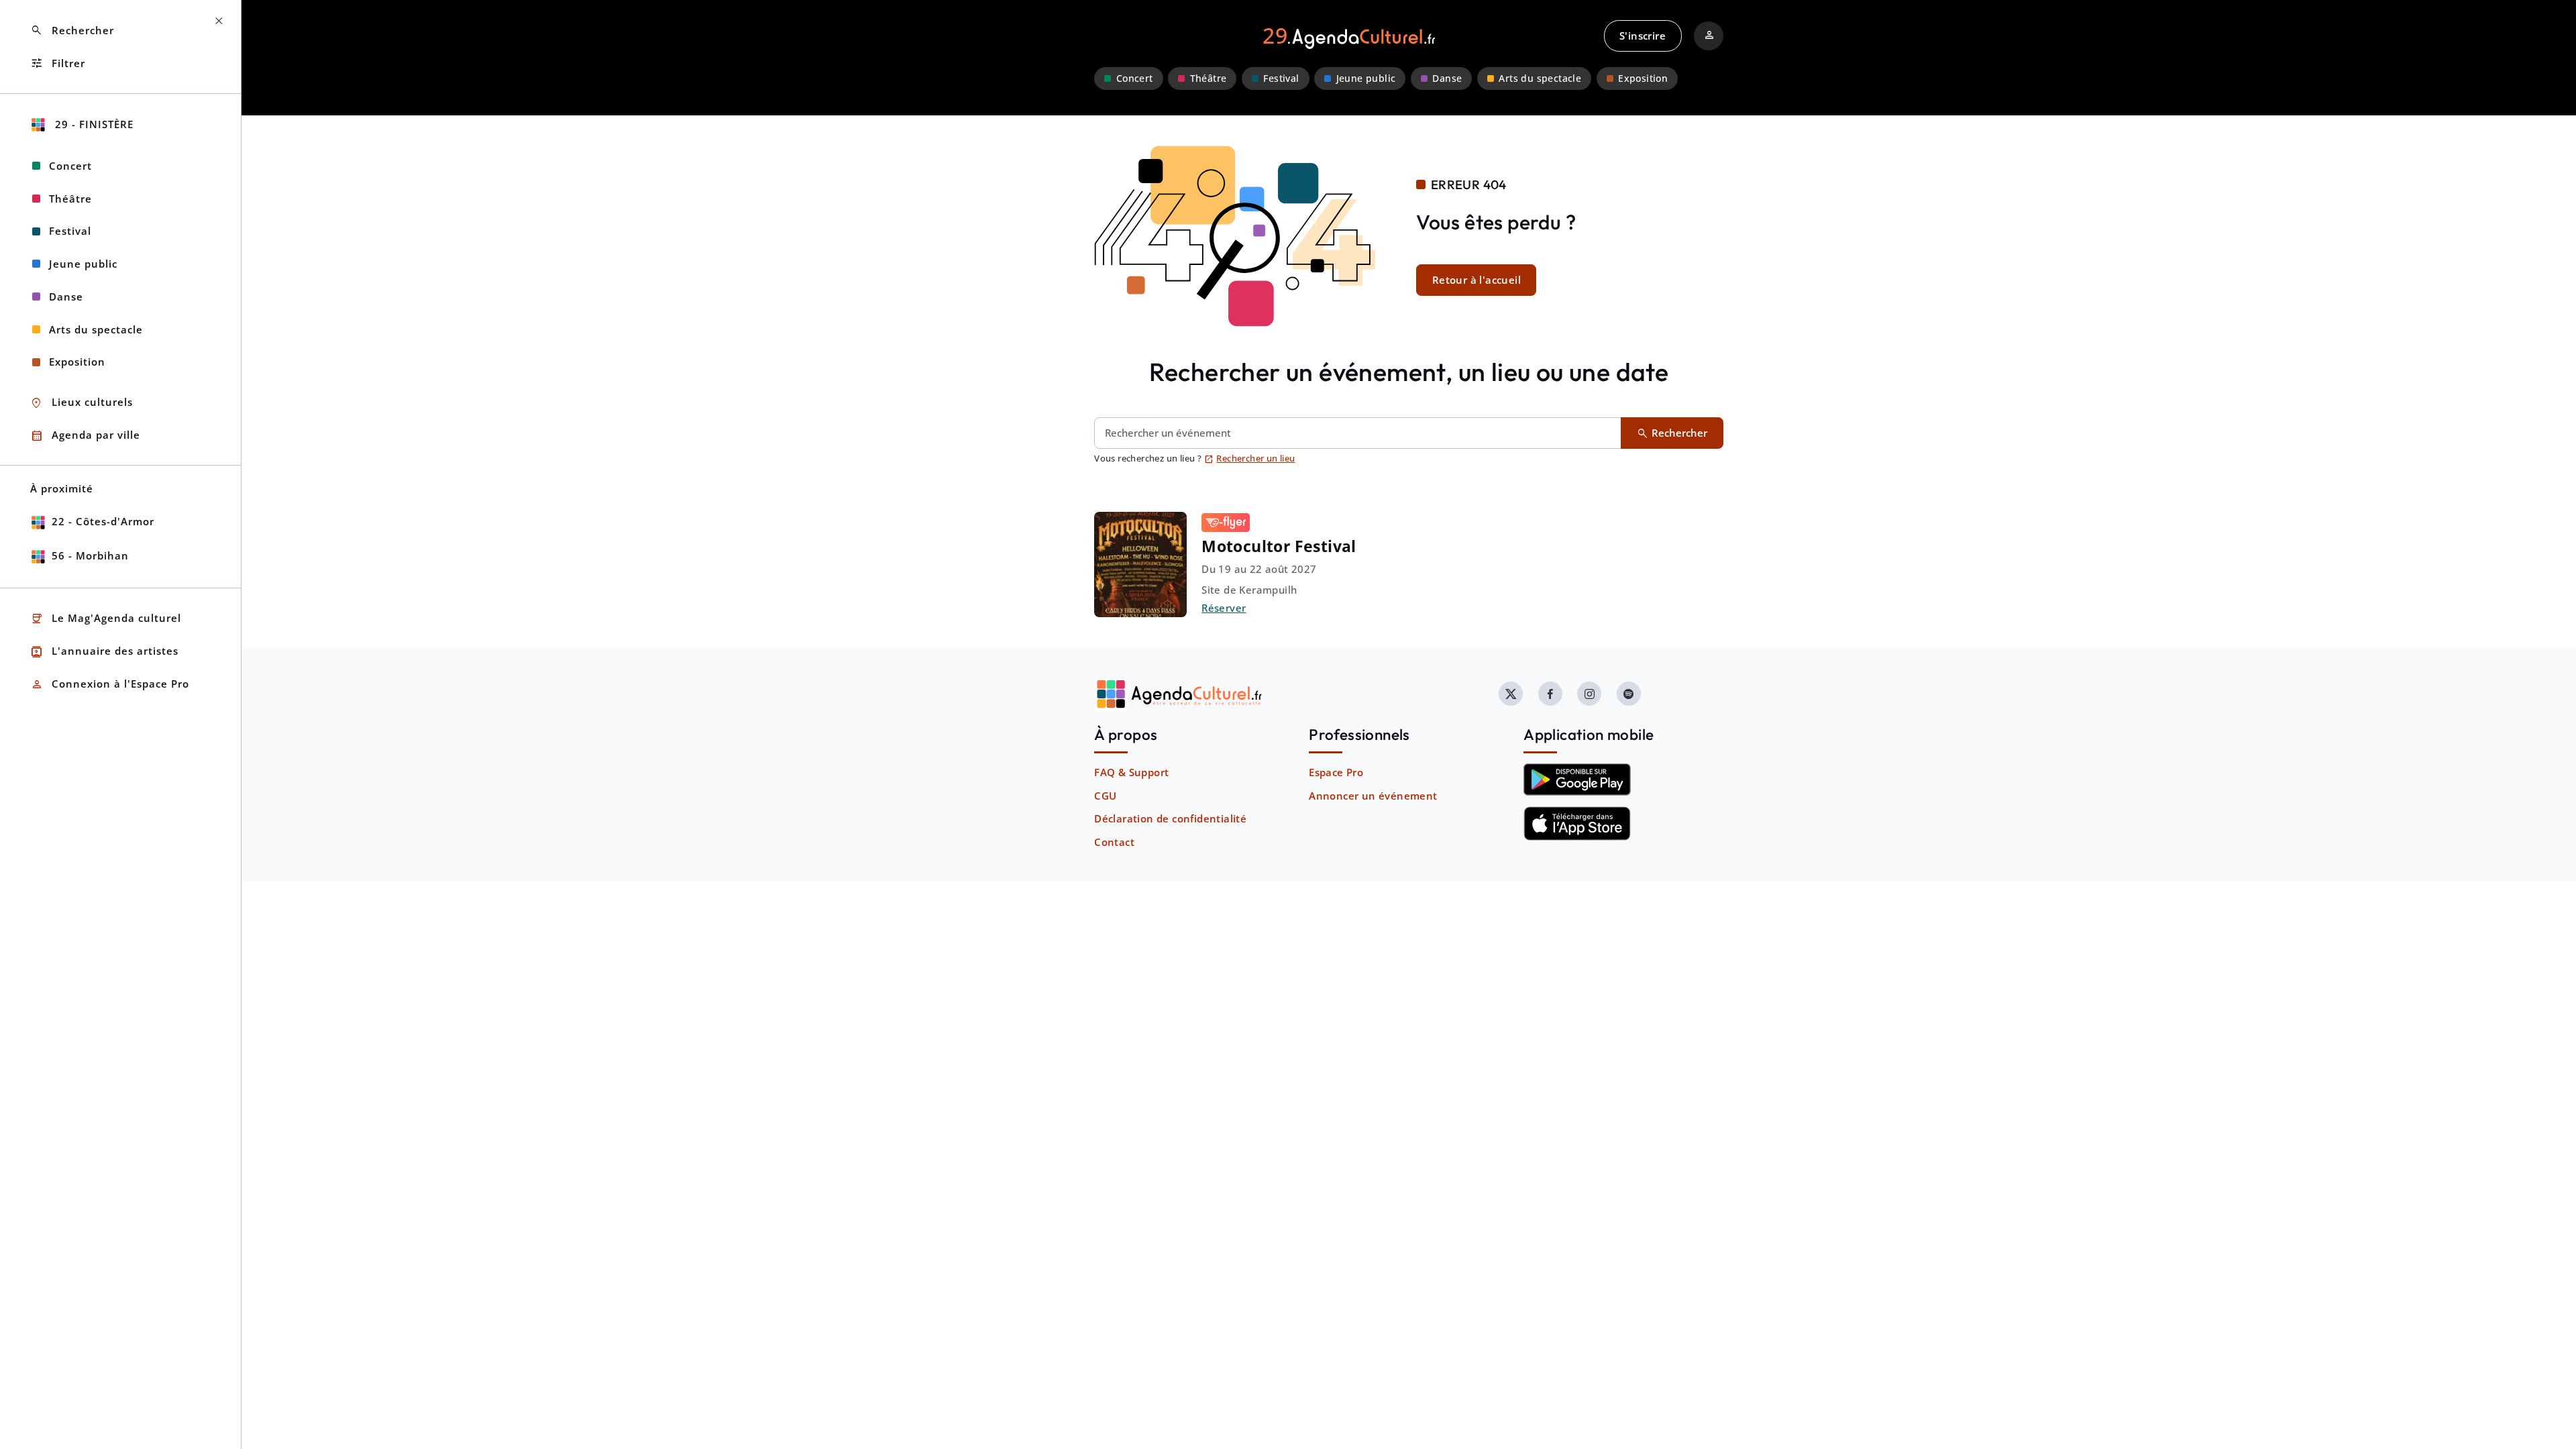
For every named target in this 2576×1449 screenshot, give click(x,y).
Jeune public (1366, 78)
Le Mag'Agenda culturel (106, 619)
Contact (1114, 842)
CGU (1105, 796)
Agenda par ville (85, 436)
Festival (1281, 78)
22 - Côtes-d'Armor (103, 521)
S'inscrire (1643, 36)
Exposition (1643, 78)
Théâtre (1209, 78)
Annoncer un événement (1373, 796)
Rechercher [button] (72, 31)
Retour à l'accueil (1477, 280)
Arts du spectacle (1540, 78)
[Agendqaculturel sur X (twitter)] (1511, 694)
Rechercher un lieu (1250, 458)
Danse (1447, 78)
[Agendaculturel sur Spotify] (1629, 694)
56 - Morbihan (90, 555)
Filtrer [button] (58, 63)
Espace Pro (1336, 772)
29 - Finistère (93, 124)
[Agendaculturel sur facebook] (1550, 694)
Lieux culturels (82, 403)
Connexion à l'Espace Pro (110, 685)
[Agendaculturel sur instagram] (1589, 694)
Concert (1135, 78)
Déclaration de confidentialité (1170, 818)
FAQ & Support (1131, 772)
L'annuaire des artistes (104, 652)
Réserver (1224, 608)
